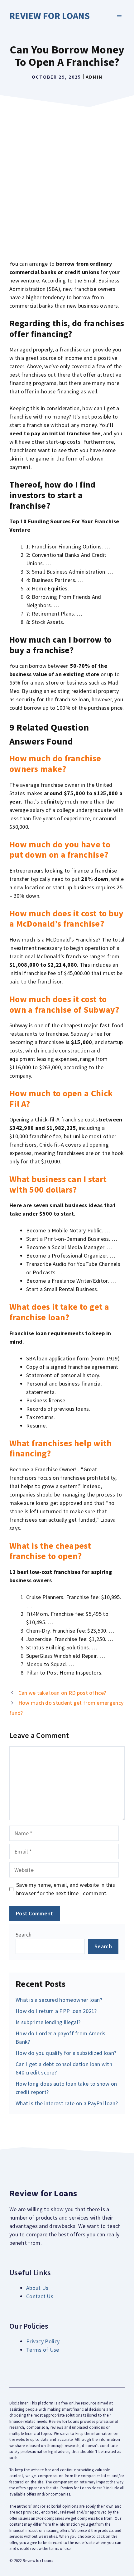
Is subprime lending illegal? (48, 2022)
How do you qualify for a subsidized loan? (66, 2053)
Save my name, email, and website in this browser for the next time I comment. (66, 1889)
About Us (37, 2288)
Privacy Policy (43, 2341)
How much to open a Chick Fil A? (61, 1098)
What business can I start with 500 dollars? (58, 1184)
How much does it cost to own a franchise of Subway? (64, 1004)
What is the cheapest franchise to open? (50, 1551)
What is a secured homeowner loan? (59, 2000)
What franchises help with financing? (61, 1448)
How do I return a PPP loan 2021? (56, 2011)
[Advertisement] (67, 180)
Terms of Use (43, 2350)
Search (24, 1934)
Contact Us (40, 2296)
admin (94, 77)
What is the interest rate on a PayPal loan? (67, 2103)
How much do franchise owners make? (55, 763)
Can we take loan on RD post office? (62, 1693)
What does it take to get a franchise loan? (59, 1312)
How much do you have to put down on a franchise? (60, 850)
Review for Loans (50, 16)
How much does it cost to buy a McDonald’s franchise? (66, 919)
